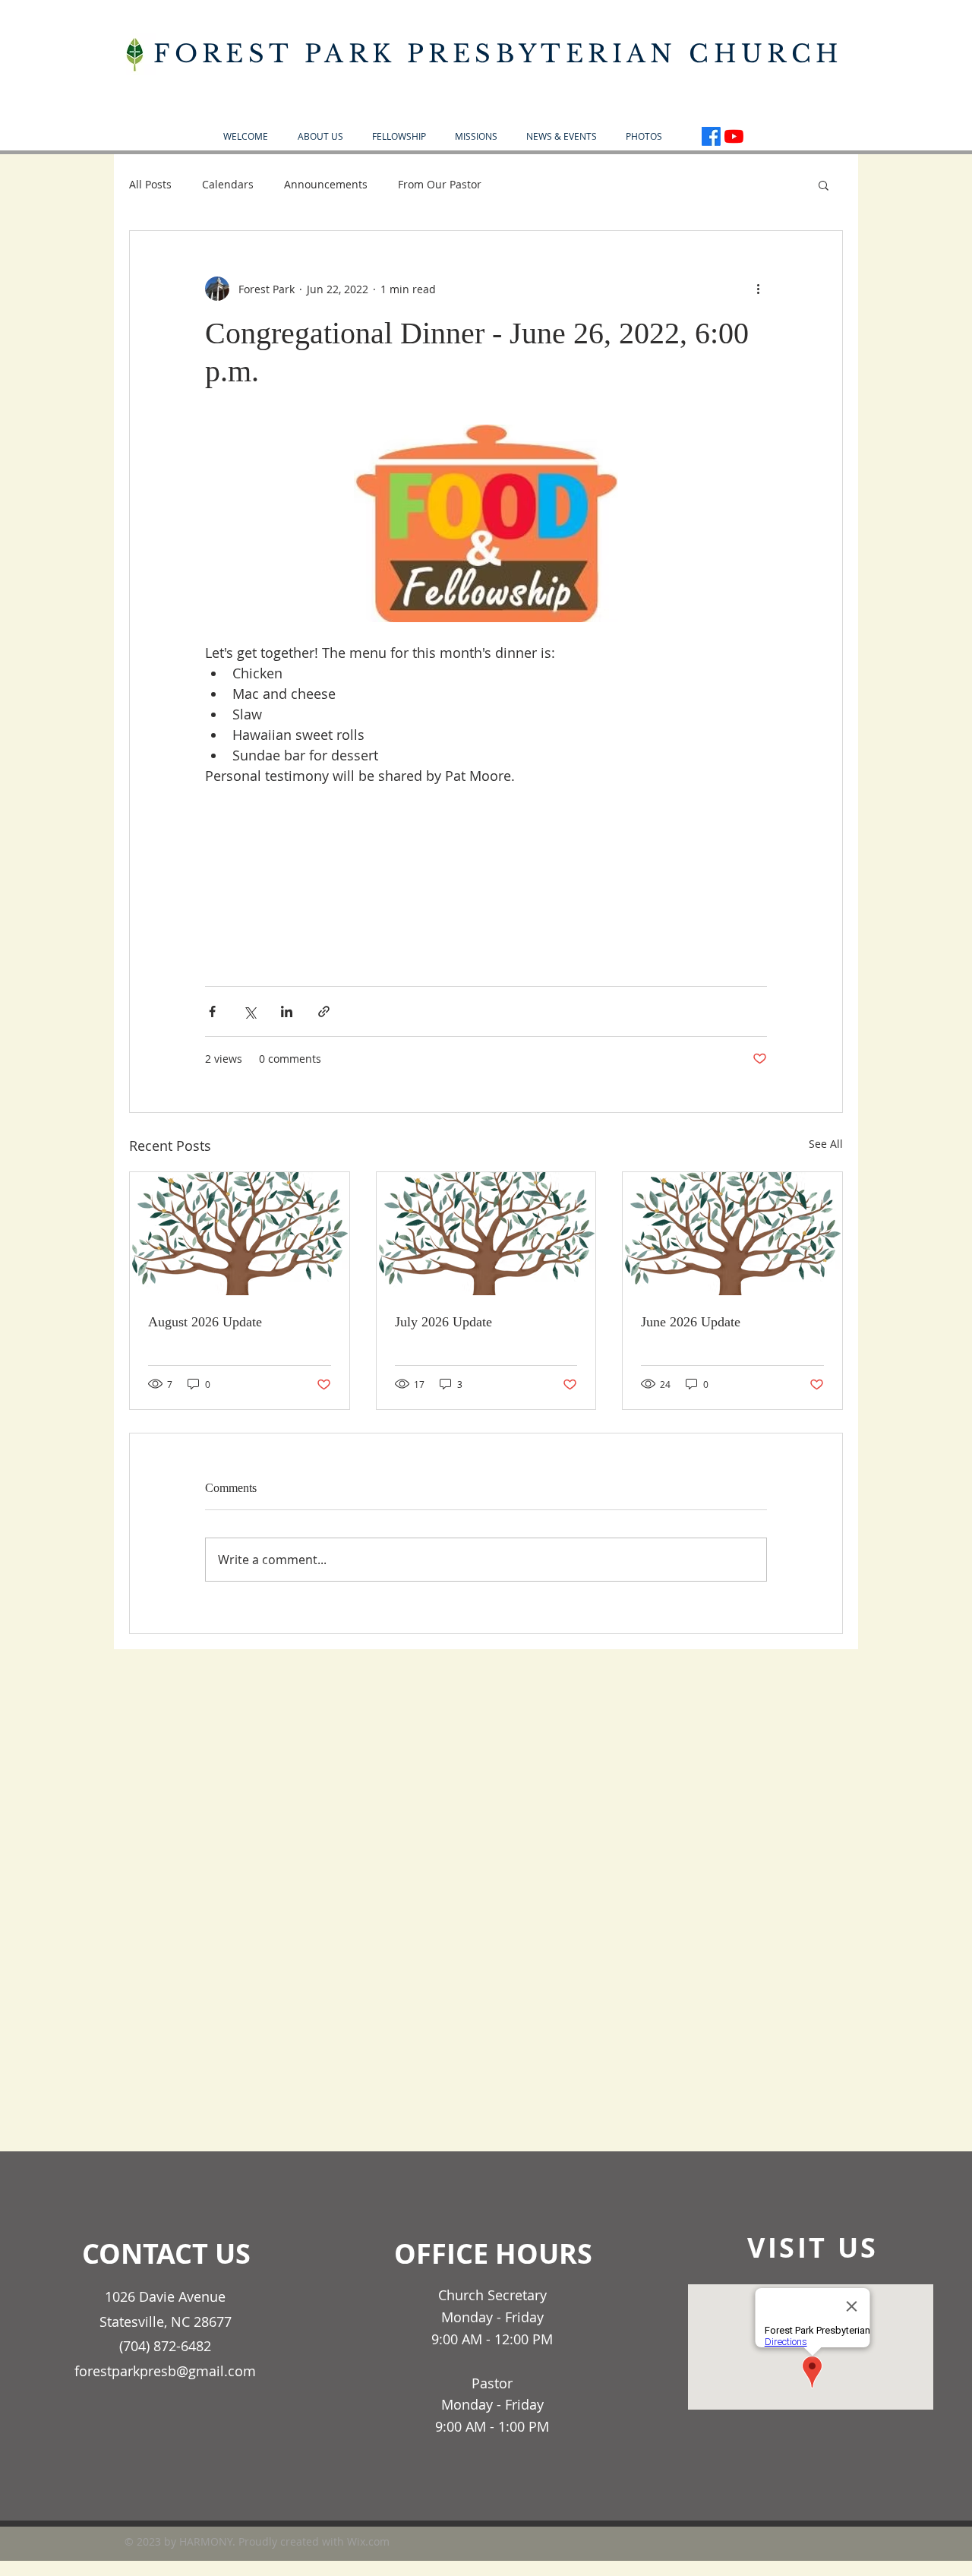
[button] (320, 136)
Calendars (228, 184)
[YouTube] (734, 136)
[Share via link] (324, 1011)
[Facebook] (711, 136)
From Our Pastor (440, 184)
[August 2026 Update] (240, 1234)
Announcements (326, 184)
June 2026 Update (691, 1322)
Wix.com (368, 2541)
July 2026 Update (443, 1322)
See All (826, 1144)
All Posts (150, 184)
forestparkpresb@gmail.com (165, 2371)
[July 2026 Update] (486, 1234)
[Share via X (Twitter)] (249, 1011)
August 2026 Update (205, 1322)
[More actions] (758, 289)
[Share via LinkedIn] (287, 1011)
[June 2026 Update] (732, 1234)
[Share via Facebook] (212, 1011)
